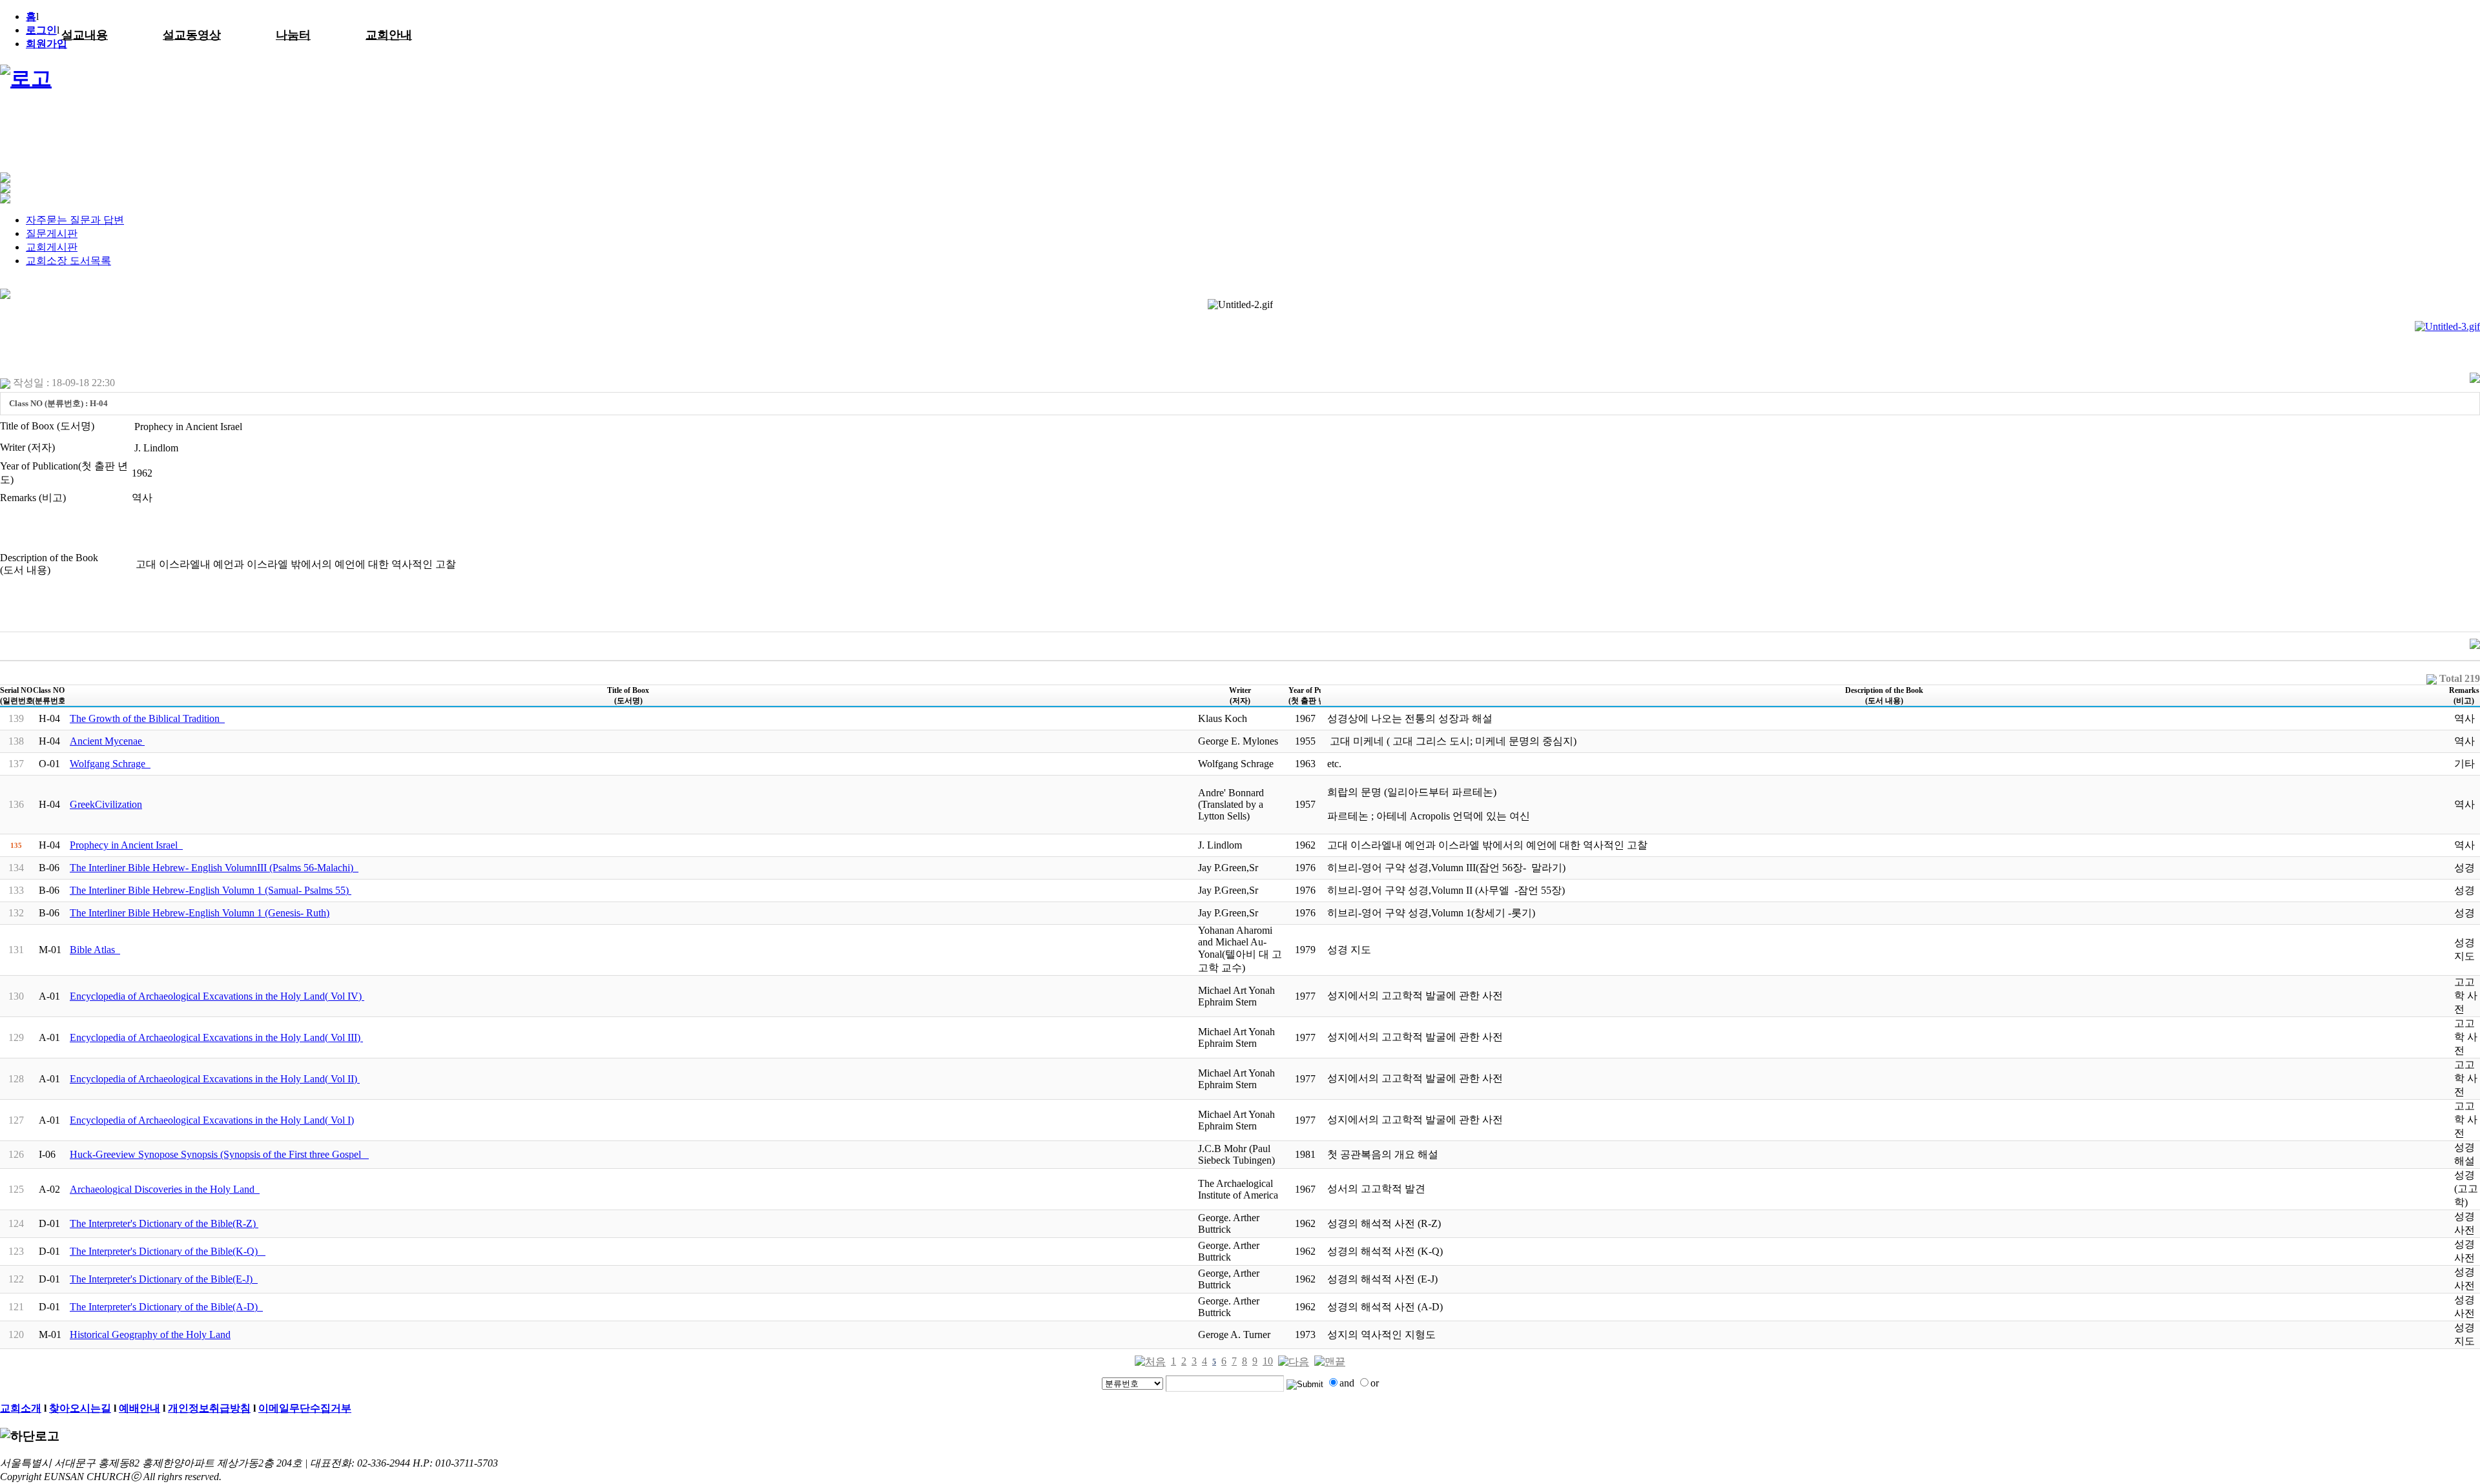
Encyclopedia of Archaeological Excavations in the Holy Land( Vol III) (216, 1037)
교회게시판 (52, 247)
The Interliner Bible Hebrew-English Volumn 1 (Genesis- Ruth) (200, 913)
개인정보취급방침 (209, 1408)
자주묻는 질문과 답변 (75, 220)
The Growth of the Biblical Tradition (147, 718)
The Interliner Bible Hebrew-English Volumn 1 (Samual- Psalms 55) (211, 890)
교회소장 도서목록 (68, 261)
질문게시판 (52, 233)
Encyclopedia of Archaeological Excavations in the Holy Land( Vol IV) (217, 996)
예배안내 (139, 1408)
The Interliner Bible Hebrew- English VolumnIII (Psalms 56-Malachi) (214, 868)
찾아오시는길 (80, 1408)
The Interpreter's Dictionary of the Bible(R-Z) (164, 1223)
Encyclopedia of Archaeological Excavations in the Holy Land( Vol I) (212, 1120)
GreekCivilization (106, 804)
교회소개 (21, 1408)
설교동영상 (192, 35)
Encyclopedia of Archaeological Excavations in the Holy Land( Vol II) (215, 1079)
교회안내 (389, 35)
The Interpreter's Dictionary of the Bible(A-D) (166, 1307)
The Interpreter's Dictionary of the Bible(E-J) (164, 1279)
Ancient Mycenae (107, 741)
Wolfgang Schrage (110, 764)
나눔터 (293, 35)
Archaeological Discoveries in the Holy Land (165, 1189)
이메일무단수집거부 (305, 1408)
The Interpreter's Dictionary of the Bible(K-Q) (168, 1251)
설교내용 (85, 35)
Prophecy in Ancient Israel (126, 845)
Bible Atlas (95, 950)
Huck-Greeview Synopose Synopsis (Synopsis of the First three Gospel (219, 1154)
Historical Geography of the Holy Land (150, 1335)
